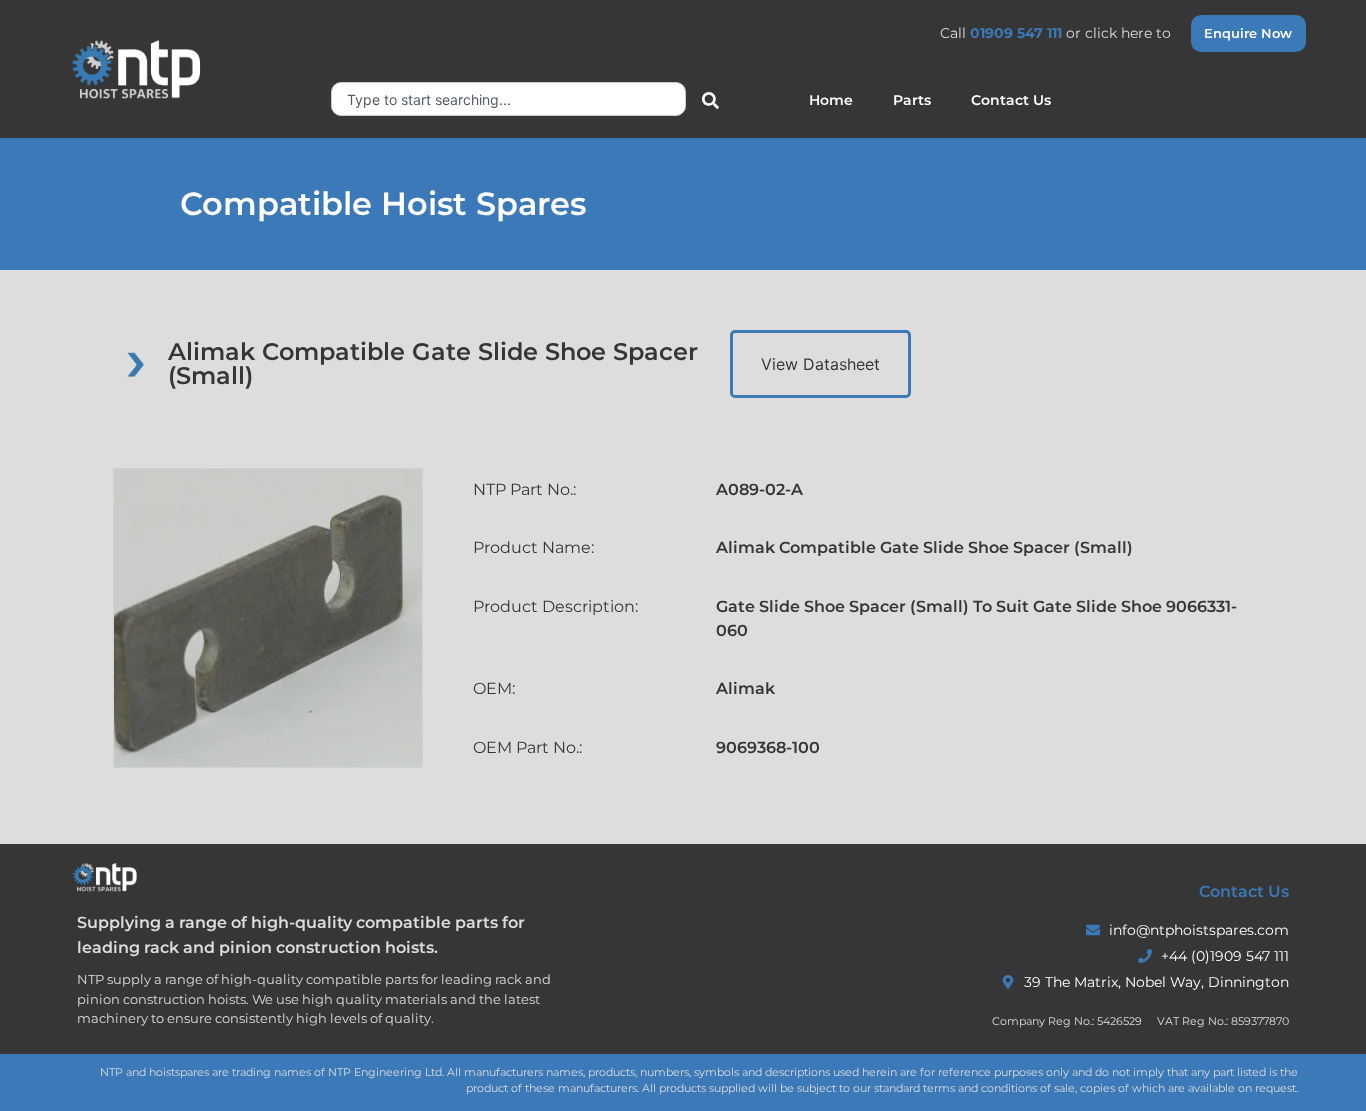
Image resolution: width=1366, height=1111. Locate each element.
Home (831, 100)
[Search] (706, 102)
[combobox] (508, 99)
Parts (912, 100)
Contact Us (1011, 100)
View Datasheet (820, 364)
